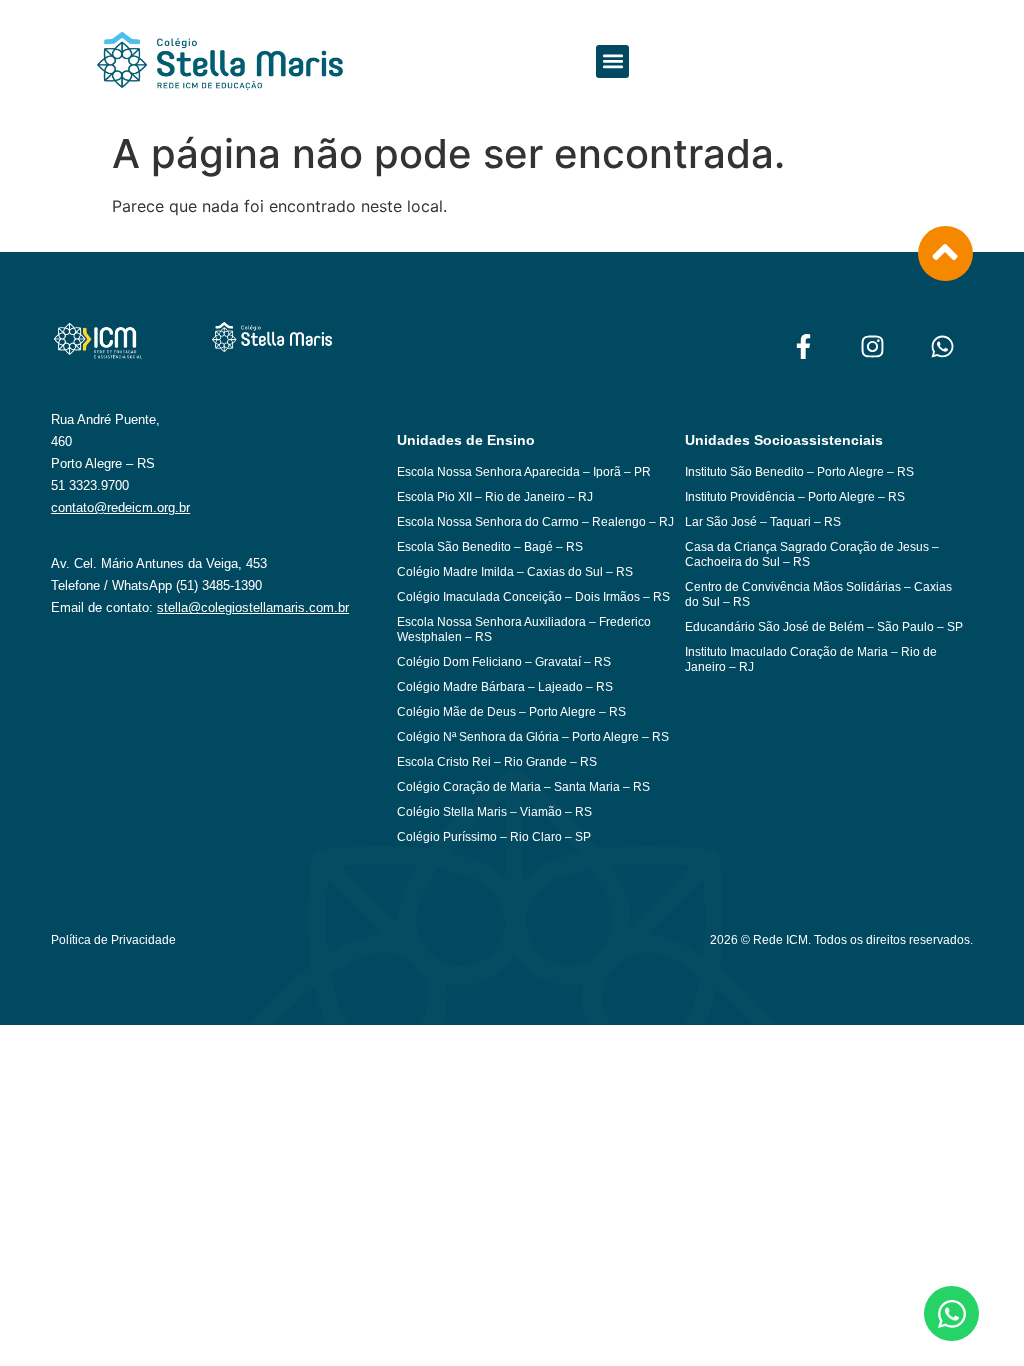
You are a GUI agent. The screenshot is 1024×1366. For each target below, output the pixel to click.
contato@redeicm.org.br (120, 507)
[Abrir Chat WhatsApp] (951, 1313)
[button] (612, 61)
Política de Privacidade (113, 940)
